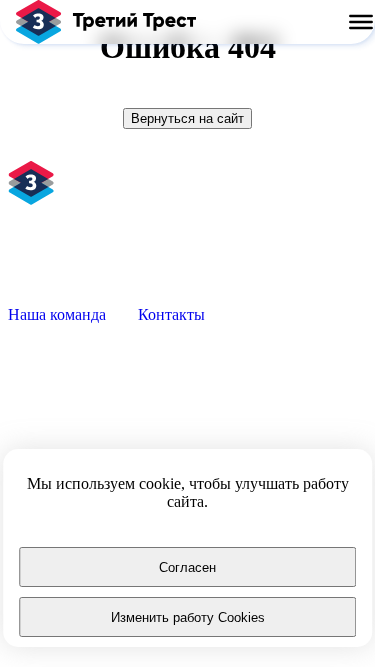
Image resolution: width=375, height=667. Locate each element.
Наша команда (57, 314)
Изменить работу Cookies (188, 617)
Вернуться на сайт (187, 118)
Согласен (187, 567)
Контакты (171, 314)
